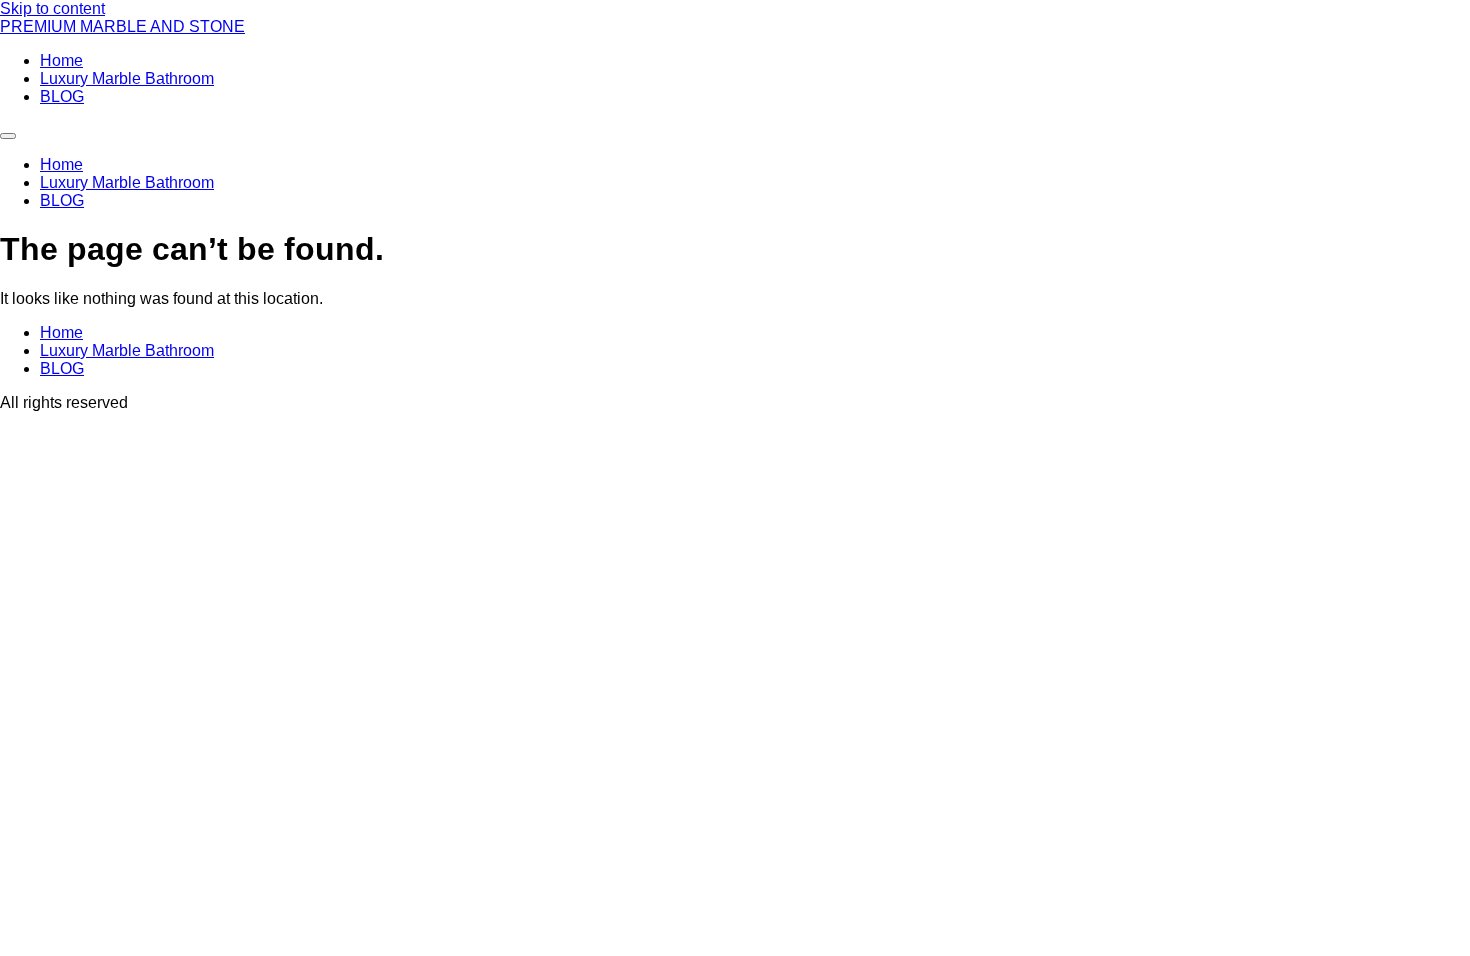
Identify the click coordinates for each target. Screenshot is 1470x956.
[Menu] (8, 136)
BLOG (62, 96)
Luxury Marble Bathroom (127, 78)
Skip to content (52, 8)
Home (61, 60)
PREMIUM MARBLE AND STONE (122, 26)
